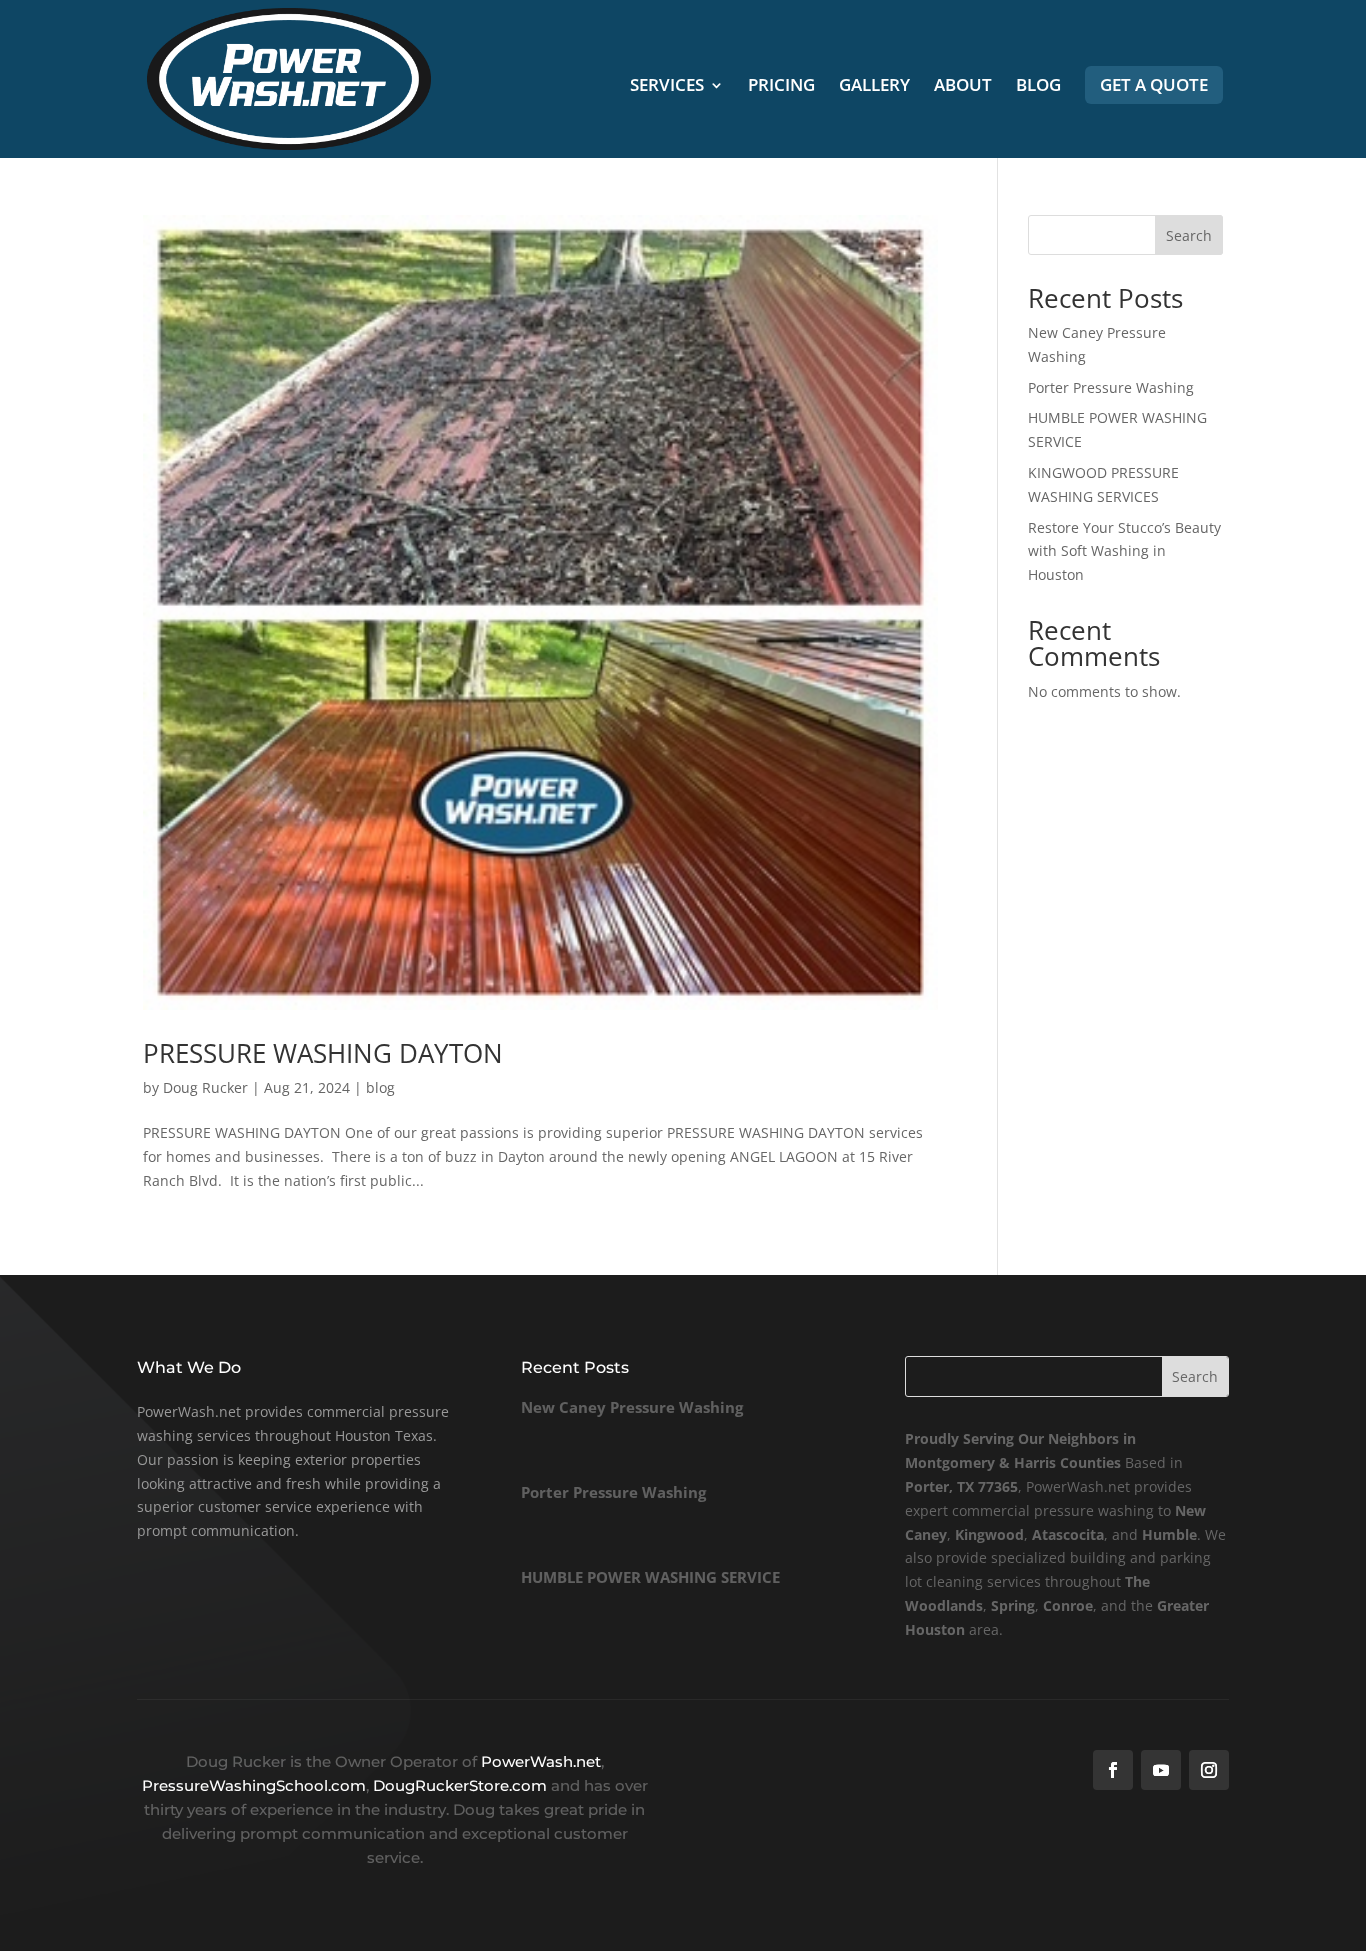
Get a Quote (1154, 84)
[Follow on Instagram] (1209, 1770)
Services (667, 87)
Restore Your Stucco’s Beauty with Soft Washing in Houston (1124, 551)
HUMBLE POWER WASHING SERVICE (650, 1577)
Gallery (874, 87)
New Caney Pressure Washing (632, 1407)
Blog (1038, 87)
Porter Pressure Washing (1111, 387)
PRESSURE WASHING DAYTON (323, 1053)
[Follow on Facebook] (1113, 1770)
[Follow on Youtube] (1161, 1770)
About (963, 87)
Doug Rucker (205, 1087)
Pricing (781, 87)
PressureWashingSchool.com (254, 1785)
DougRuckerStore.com (462, 1785)
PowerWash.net (541, 1761)
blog (380, 1087)
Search (1189, 235)
